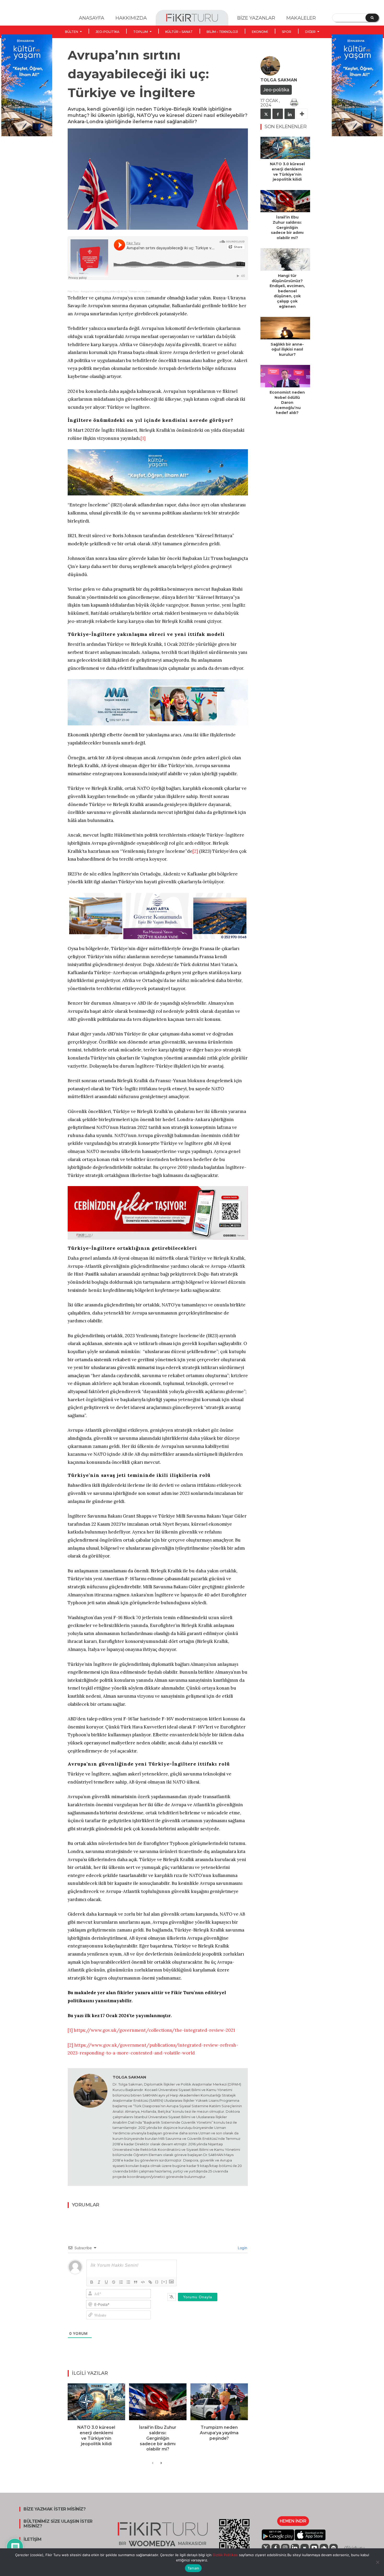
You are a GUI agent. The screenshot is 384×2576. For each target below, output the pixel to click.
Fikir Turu (73, 291)
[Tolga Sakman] (90, 2127)
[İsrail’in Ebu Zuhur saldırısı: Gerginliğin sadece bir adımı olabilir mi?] (158, 2402)
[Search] (372, 18)
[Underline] (106, 2282)
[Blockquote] (136, 2282)
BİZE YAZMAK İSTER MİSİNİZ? (54, 2509)
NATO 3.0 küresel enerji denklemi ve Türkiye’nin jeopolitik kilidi (96, 2435)
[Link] (150, 2282)
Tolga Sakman (129, 2077)
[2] (195, 851)
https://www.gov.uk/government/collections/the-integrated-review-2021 (154, 2030)
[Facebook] (278, 114)
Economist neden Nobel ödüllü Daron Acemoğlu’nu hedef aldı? (287, 402)
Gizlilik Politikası (225, 2555)
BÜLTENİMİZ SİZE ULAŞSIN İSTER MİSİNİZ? (58, 2524)
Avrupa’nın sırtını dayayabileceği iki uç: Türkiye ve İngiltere (116, 291)
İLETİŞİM (32, 2539)
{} (157, 2282)
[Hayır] (377, 2562)
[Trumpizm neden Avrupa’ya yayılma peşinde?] (219, 2402)
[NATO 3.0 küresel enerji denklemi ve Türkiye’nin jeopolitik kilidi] (96, 2402)
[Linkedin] (290, 114)
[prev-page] (153, 2463)
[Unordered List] (128, 2282)
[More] (302, 114)
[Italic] (99, 2282)
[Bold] (92, 2282)
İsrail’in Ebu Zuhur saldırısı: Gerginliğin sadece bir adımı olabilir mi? (158, 2438)
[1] (143, 438)
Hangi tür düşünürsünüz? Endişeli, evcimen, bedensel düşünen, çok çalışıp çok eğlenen (287, 291)
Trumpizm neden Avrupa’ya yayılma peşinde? (219, 2433)
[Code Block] (143, 2282)
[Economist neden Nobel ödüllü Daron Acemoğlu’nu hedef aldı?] (285, 376)
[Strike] (114, 2282)
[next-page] (161, 2463)
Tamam (193, 2568)
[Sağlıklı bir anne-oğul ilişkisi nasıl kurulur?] (285, 328)
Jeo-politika (276, 90)
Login (242, 2248)
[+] (164, 2282)
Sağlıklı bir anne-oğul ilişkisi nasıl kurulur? (287, 349)
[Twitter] (266, 114)
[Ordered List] (121, 2282)
